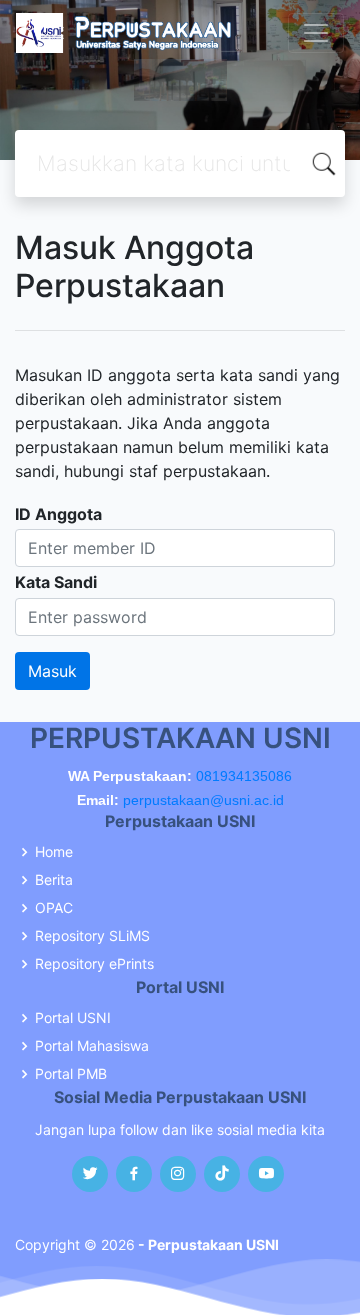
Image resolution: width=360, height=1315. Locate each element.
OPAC (54, 908)
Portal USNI (73, 1018)
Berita (54, 880)
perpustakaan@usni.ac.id (203, 800)
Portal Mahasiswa (92, 1046)
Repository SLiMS (92, 936)
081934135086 (244, 776)
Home (54, 852)
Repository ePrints (94, 964)
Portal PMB (71, 1074)
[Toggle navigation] (316, 33)
